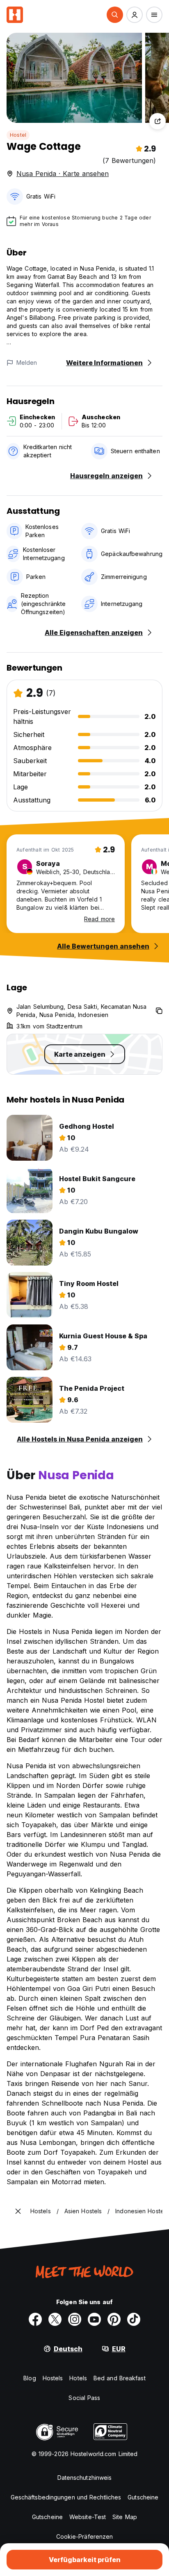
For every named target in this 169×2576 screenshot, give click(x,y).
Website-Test (88, 2517)
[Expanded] (18, 2211)
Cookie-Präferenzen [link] (85, 2536)
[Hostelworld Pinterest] (114, 2319)
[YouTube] (94, 2319)
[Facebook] (35, 2319)
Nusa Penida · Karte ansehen (63, 174)
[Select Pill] (115, 15)
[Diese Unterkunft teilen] (158, 121)
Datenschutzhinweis (85, 2478)
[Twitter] (55, 2319)
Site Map (125, 2517)
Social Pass (84, 2398)
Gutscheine (143, 2497)
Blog (30, 2378)
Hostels (53, 2378)
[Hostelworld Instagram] (75, 2319)
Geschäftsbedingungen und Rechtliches (66, 2497)
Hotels (78, 2378)
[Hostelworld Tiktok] (134, 2319)
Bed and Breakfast (120, 2378)
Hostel (18, 135)
